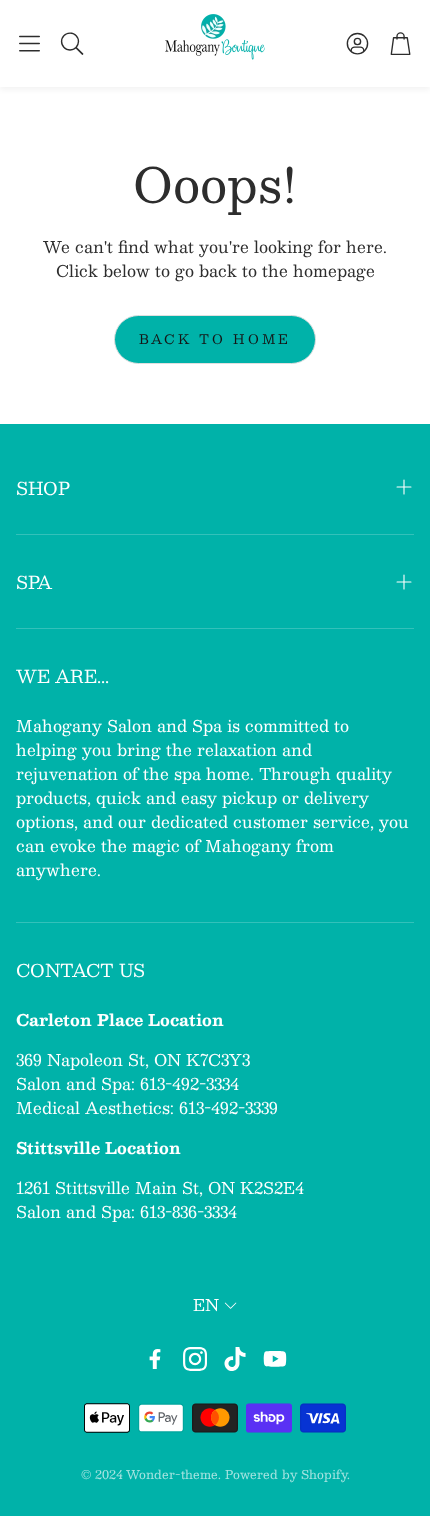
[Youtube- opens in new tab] (275, 1359)
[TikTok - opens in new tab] (235, 1359)
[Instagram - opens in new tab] (195, 1359)
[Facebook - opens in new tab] (155, 1359)
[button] (29, 43)
